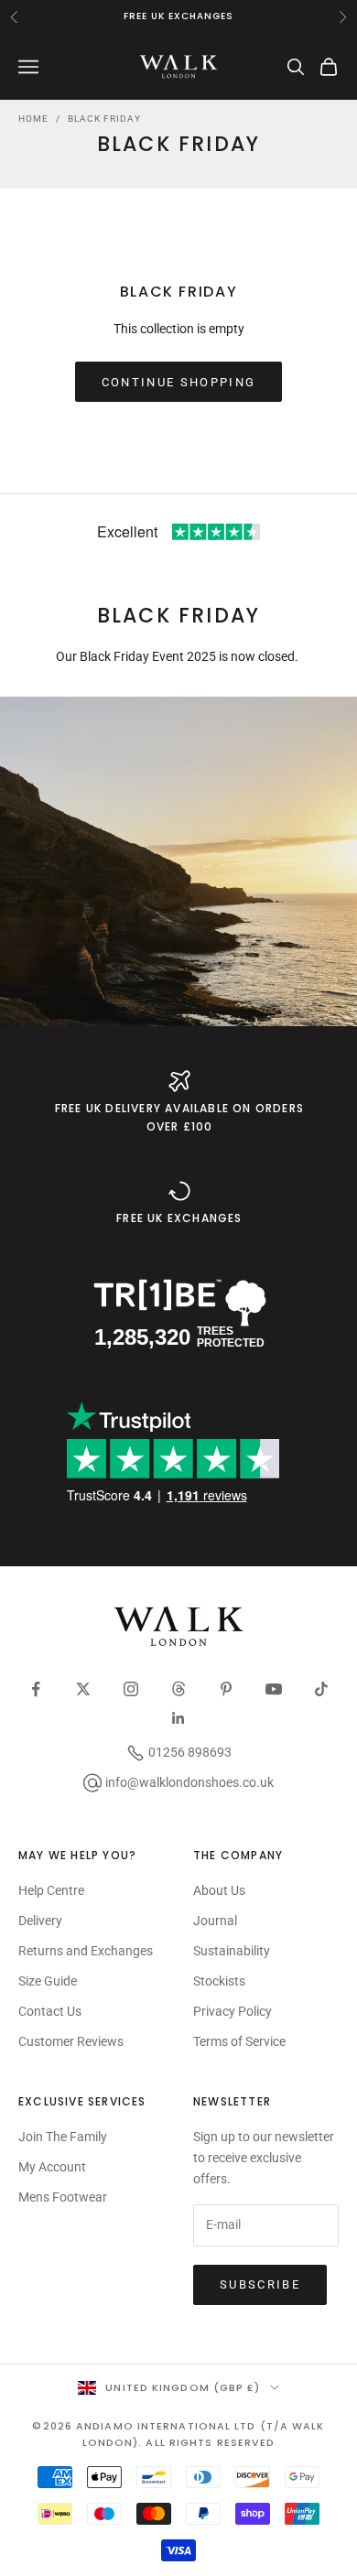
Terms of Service (239, 2041)
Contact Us (50, 2011)
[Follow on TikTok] (321, 1689)
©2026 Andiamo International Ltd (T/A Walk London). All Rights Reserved (178, 2434)
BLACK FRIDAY (104, 119)
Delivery (40, 1921)
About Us (219, 1890)
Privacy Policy (233, 2011)
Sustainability (232, 1951)
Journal (215, 1921)
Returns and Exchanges (86, 1951)
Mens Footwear (63, 2197)
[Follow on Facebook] (36, 1689)
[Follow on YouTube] (274, 1689)
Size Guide (48, 1981)
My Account (52, 2167)
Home (33, 119)
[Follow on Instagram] (131, 1689)
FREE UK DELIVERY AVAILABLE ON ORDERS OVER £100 (179, 1117)
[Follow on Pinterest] (226, 1689)
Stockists (219, 1981)
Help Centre (51, 1890)
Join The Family (63, 2137)
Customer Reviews (71, 2041)
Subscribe (260, 2284)
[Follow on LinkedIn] (178, 1718)
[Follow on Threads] (178, 1689)
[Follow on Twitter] (83, 1689)
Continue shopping (179, 382)
